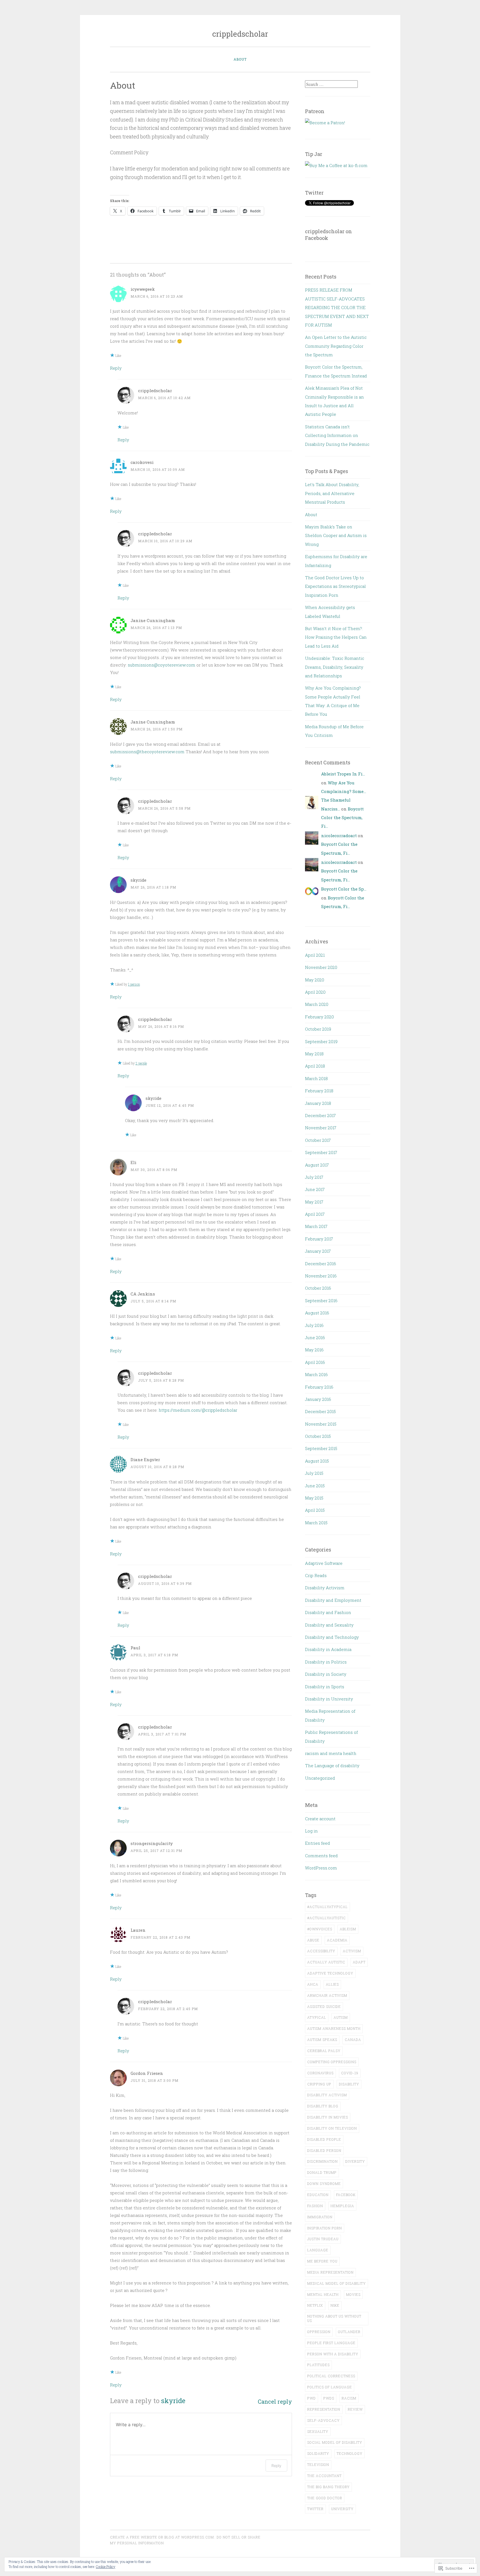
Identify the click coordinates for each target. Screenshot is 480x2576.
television (318, 2465)
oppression (319, 2332)
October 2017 (318, 1140)
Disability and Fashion (328, 1612)
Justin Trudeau (323, 2239)
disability (349, 2084)
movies (353, 2294)
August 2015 (317, 1461)
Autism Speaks (322, 2040)
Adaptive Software (324, 1563)
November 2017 (321, 1128)
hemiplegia (342, 2206)
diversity (355, 2161)
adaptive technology (330, 1973)
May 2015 (314, 1498)
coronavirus (320, 2073)
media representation (330, 2272)
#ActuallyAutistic (327, 1918)
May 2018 (314, 1054)
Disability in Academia (328, 1649)
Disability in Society (326, 1674)
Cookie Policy (106, 2567)
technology (350, 2453)
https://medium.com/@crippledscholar (198, 1410)
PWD (312, 2398)
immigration (320, 2217)
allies (332, 1984)
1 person (134, 984)
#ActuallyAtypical (327, 1907)
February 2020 (319, 1017)
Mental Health (323, 2294)
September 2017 (321, 1152)
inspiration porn (325, 2228)
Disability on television (332, 2128)
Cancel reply (275, 2402)
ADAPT (359, 1962)
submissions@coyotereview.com (162, 665)
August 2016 (317, 1313)
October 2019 (318, 1029)
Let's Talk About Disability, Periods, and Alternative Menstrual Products (332, 493)
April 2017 (315, 1214)
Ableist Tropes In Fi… (343, 774)
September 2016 (321, 1301)
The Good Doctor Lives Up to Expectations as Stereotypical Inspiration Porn (335, 586)
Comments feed (321, 1856)
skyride (138, 880)
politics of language (330, 2387)
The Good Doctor (325, 2498)
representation (324, 2409)
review (355, 2409)
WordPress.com (321, 1868)
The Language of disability (332, 1766)
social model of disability (335, 2442)
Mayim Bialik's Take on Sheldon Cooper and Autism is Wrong (336, 535)
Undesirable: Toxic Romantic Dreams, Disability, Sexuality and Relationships (335, 667)
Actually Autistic (326, 1962)
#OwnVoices (320, 1929)
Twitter (315, 2509)
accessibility (321, 1951)
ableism (348, 1929)
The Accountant (324, 2476)
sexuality (318, 2431)
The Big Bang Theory (328, 2487)
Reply (116, 368)
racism (349, 2398)
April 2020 (315, 992)
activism (352, 1951)
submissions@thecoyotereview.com (147, 752)
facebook (346, 2195)
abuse (313, 1940)
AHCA (313, 1984)
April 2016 (315, 1362)
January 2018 (318, 1103)
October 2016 (318, 1288)
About (240, 59)
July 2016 (314, 1325)
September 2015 (321, 1448)
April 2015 (315, 1510)
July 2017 (314, 1177)
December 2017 (320, 1115)
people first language (331, 2343)
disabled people (324, 2139)
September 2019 (321, 1041)
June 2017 (315, 1189)
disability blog (323, 2106)
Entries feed (317, 1843)
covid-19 (350, 2073)
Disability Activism (325, 1588)
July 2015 (314, 1473)
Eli (133, 1162)
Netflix (315, 2305)
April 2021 (315, 955)
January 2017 (318, 1251)
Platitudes (318, 2365)
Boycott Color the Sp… (344, 889)
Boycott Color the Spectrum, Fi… (342, 818)
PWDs (329, 2398)
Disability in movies (328, 2117)
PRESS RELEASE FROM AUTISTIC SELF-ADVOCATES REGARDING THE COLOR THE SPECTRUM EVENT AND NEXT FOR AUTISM (337, 307)
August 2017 (317, 1165)
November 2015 (321, 1424)
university (342, 2509)
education (318, 2195)
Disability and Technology (332, 1637)
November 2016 (321, 1276)
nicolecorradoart (339, 836)
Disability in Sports (325, 1687)
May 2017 (314, 1202)
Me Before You (322, 2261)
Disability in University (329, 1699)
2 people (141, 1063)
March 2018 (316, 1078)
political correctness (331, 2376)
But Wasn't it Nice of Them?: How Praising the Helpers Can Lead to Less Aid (336, 637)
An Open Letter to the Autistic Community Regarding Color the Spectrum (336, 346)
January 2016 (318, 1399)
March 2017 (316, 1226)
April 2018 (315, 1066)
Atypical (317, 2017)
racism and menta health (331, 1753)
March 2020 (317, 1004)
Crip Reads (316, 1575)
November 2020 (321, 967)
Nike (335, 2305)
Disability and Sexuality (329, 1625)
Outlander (349, 2332)
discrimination (322, 2161)
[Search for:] (331, 84)
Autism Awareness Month (334, 2028)
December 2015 (320, 1411)
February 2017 (319, 1239)
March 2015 (316, 1523)
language (318, 2250)
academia (337, 1940)
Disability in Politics (326, 1662)
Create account (320, 1819)
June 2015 (315, 1486)
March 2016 (316, 1374)
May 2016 (314, 1350)
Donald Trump (322, 2172)
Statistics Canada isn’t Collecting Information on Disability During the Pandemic (337, 435)
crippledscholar (240, 34)
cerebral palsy (324, 2051)
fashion (315, 2206)
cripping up (319, 2084)
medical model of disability (337, 2283)
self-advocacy (323, 2420)
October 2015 (318, 1436)
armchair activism (327, 1995)
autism (341, 2017)
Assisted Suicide (324, 2006)
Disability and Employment (333, 1600)
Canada (353, 2040)
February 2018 (319, 1091)
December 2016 (321, 1264)
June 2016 (315, 1337)
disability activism (327, 2095)
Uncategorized (320, 1778)
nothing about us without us (334, 2318)
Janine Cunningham (153, 620)
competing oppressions (332, 2062)
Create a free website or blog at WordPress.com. (162, 2537)
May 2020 (315, 980)
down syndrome (324, 2184)
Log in (311, 1831)
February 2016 (319, 1387)
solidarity (318, 2453)
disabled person (324, 2150)
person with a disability (333, 2354)
